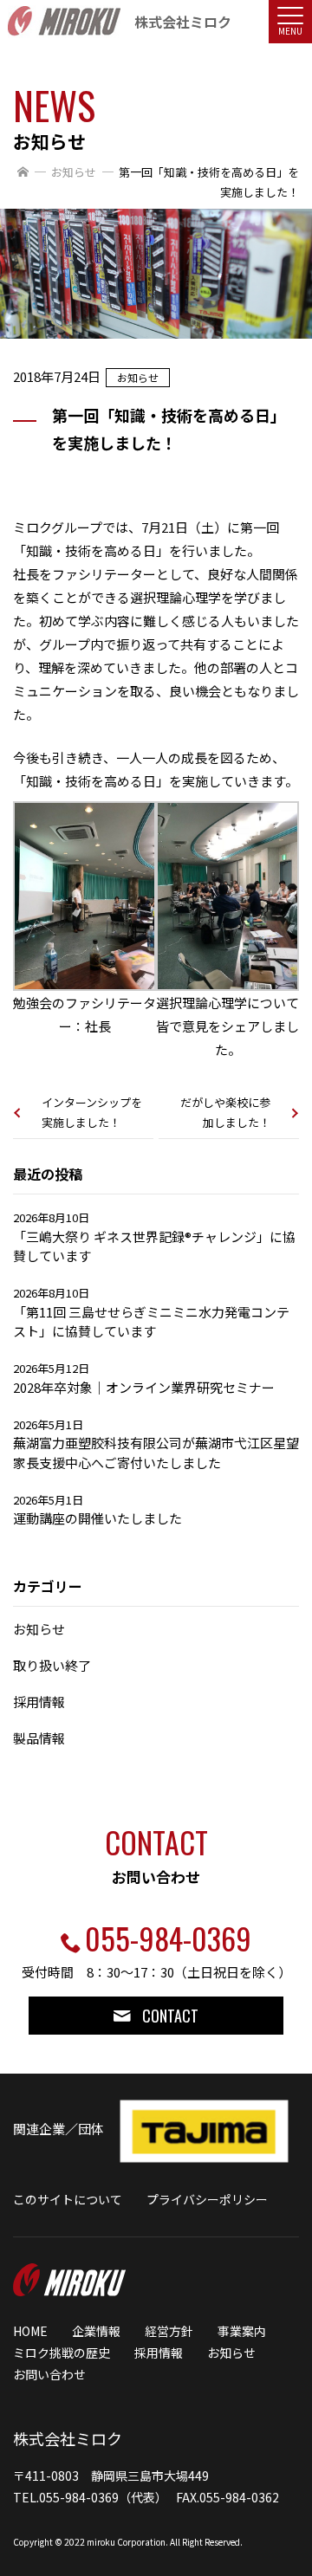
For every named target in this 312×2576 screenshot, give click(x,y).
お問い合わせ (49, 2374)
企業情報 (96, 2331)
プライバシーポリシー (207, 2199)
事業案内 (242, 2331)
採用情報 (159, 2353)
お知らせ (74, 172)
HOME (30, 2331)
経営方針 (169, 2331)
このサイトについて (68, 2199)
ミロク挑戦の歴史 (62, 2353)
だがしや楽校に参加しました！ (225, 1112)
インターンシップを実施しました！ (92, 1112)
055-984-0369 (168, 1938)
